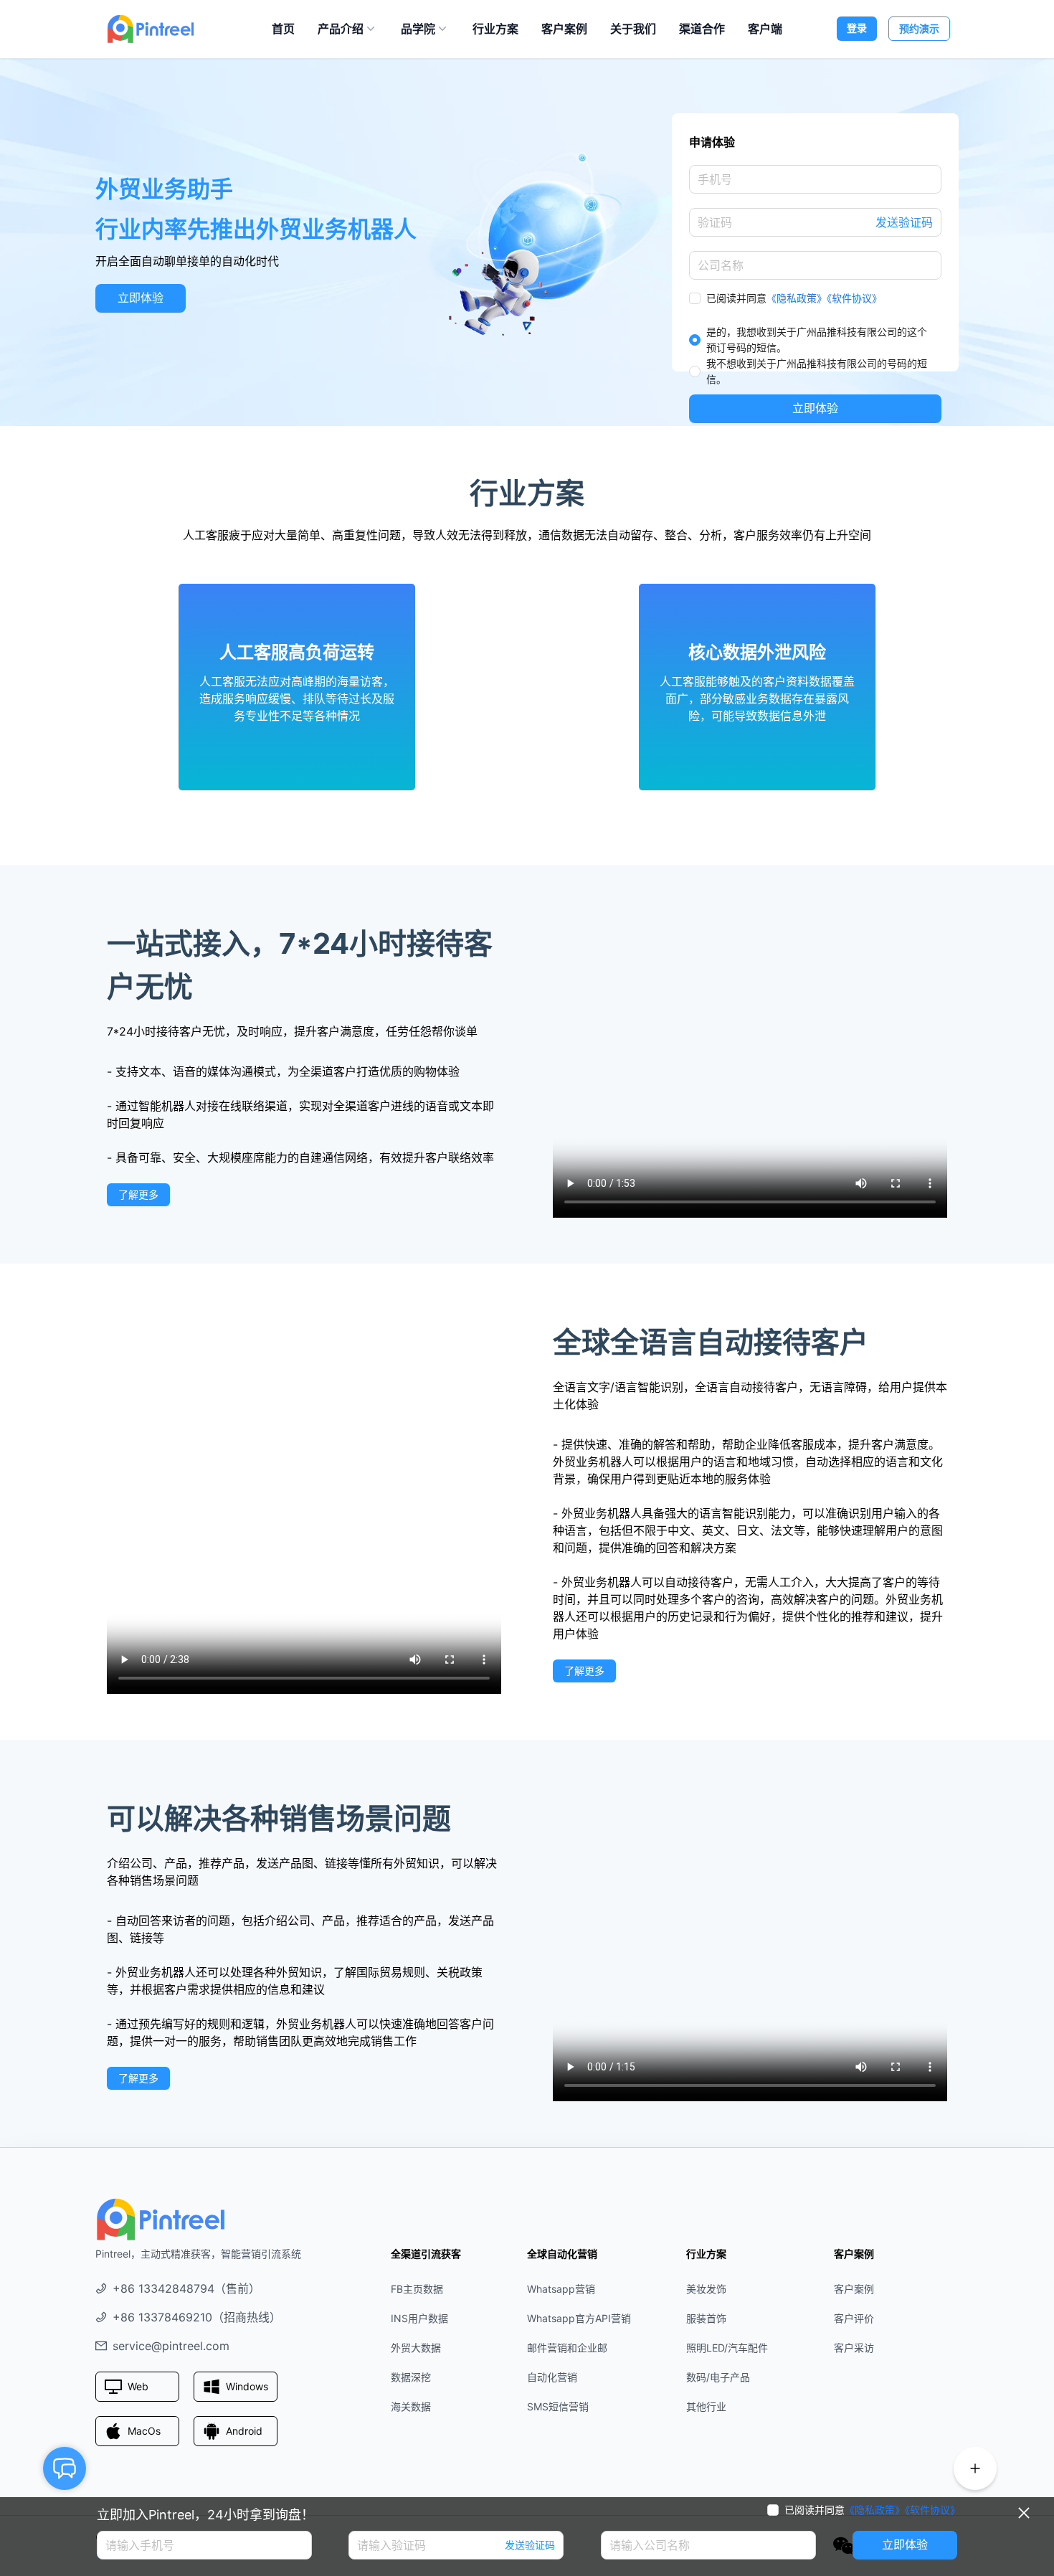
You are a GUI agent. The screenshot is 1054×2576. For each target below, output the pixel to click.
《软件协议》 (854, 298)
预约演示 (919, 28)
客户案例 (564, 29)
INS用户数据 (419, 2318)
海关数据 (411, 2406)
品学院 (418, 29)
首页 (283, 29)
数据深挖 (411, 2377)
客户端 (765, 29)
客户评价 (854, 2318)
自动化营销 (552, 2377)
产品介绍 (341, 29)
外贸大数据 (416, 2348)
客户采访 (854, 2348)
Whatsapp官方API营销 (579, 2318)
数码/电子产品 (718, 2377)
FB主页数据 (417, 2289)
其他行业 (706, 2406)
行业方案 (495, 29)
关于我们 (633, 29)
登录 (857, 28)
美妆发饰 (706, 2289)
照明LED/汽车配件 (727, 2348)
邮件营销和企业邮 (567, 2348)
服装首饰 (706, 2318)
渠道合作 (702, 29)
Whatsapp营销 (561, 2289)
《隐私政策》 (797, 298)
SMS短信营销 (558, 2406)
